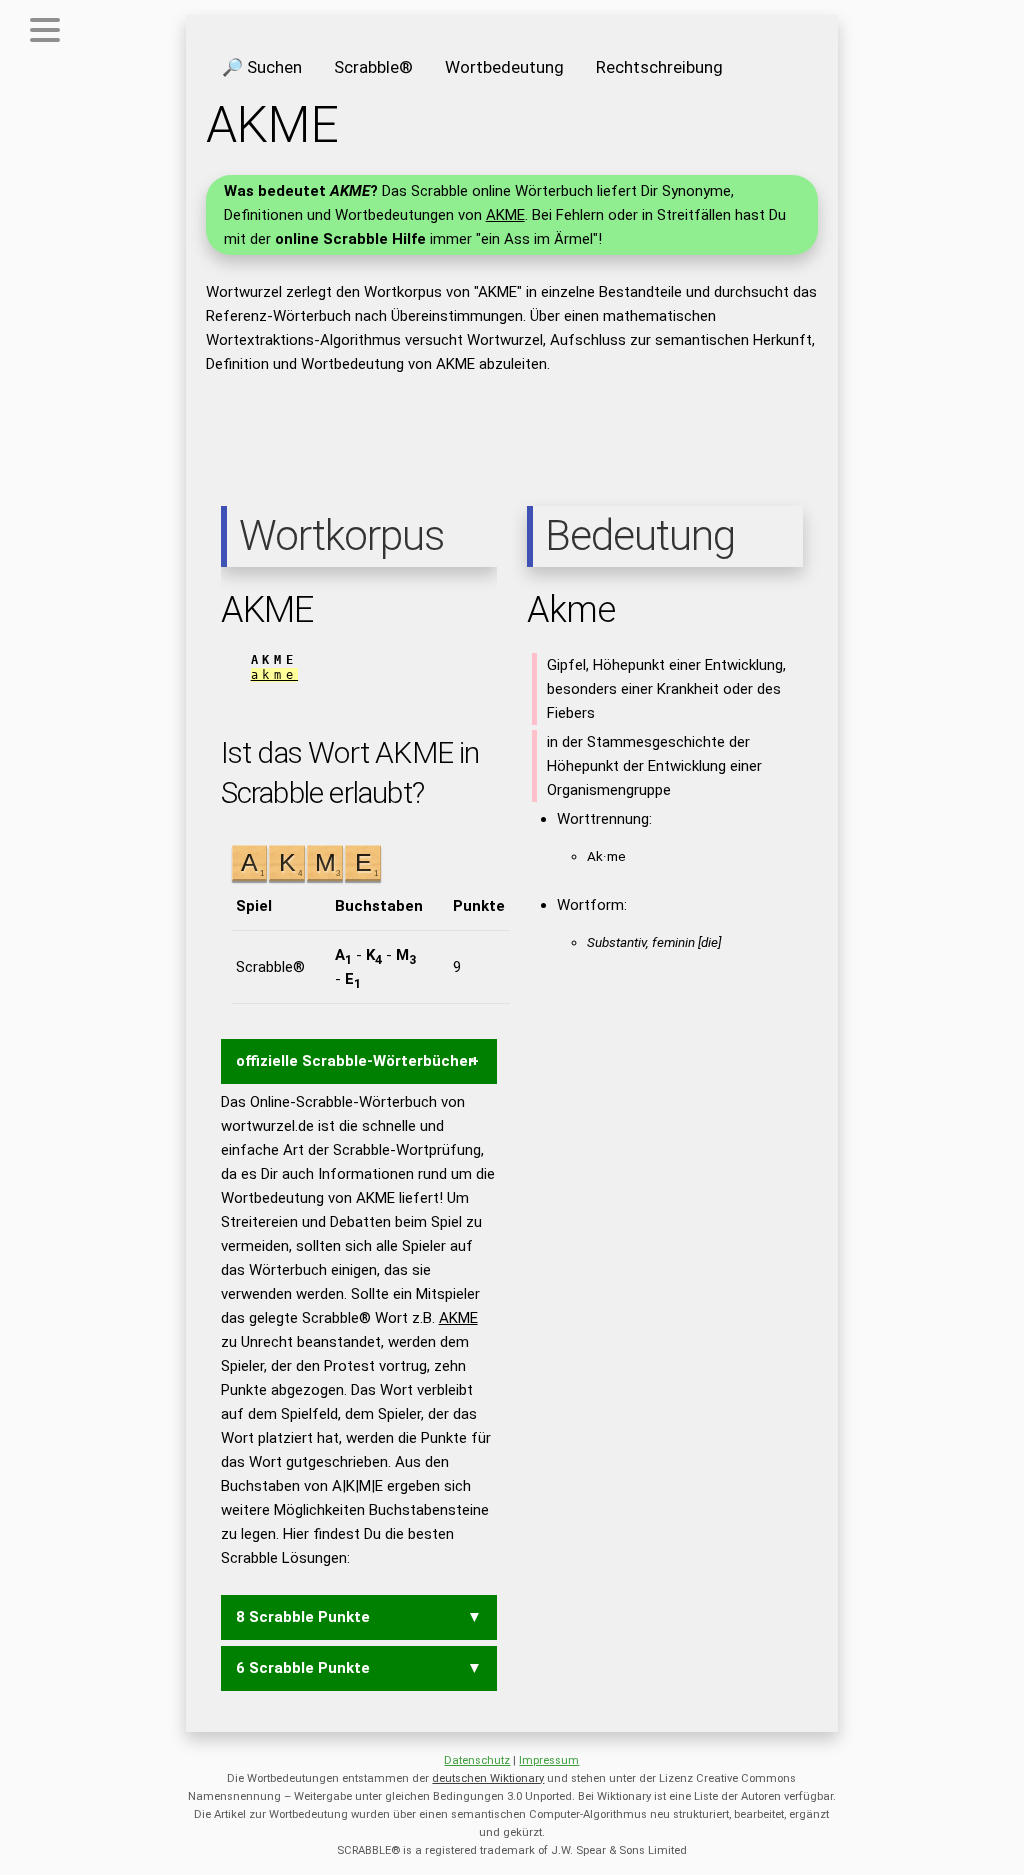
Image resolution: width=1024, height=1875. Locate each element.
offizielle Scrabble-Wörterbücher (355, 1061)
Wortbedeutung (504, 67)
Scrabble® (373, 67)
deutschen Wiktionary (488, 1778)
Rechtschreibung (659, 67)
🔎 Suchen (262, 67)
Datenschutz (477, 1760)
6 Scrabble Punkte (303, 1668)
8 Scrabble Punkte (303, 1617)
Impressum (549, 1760)
